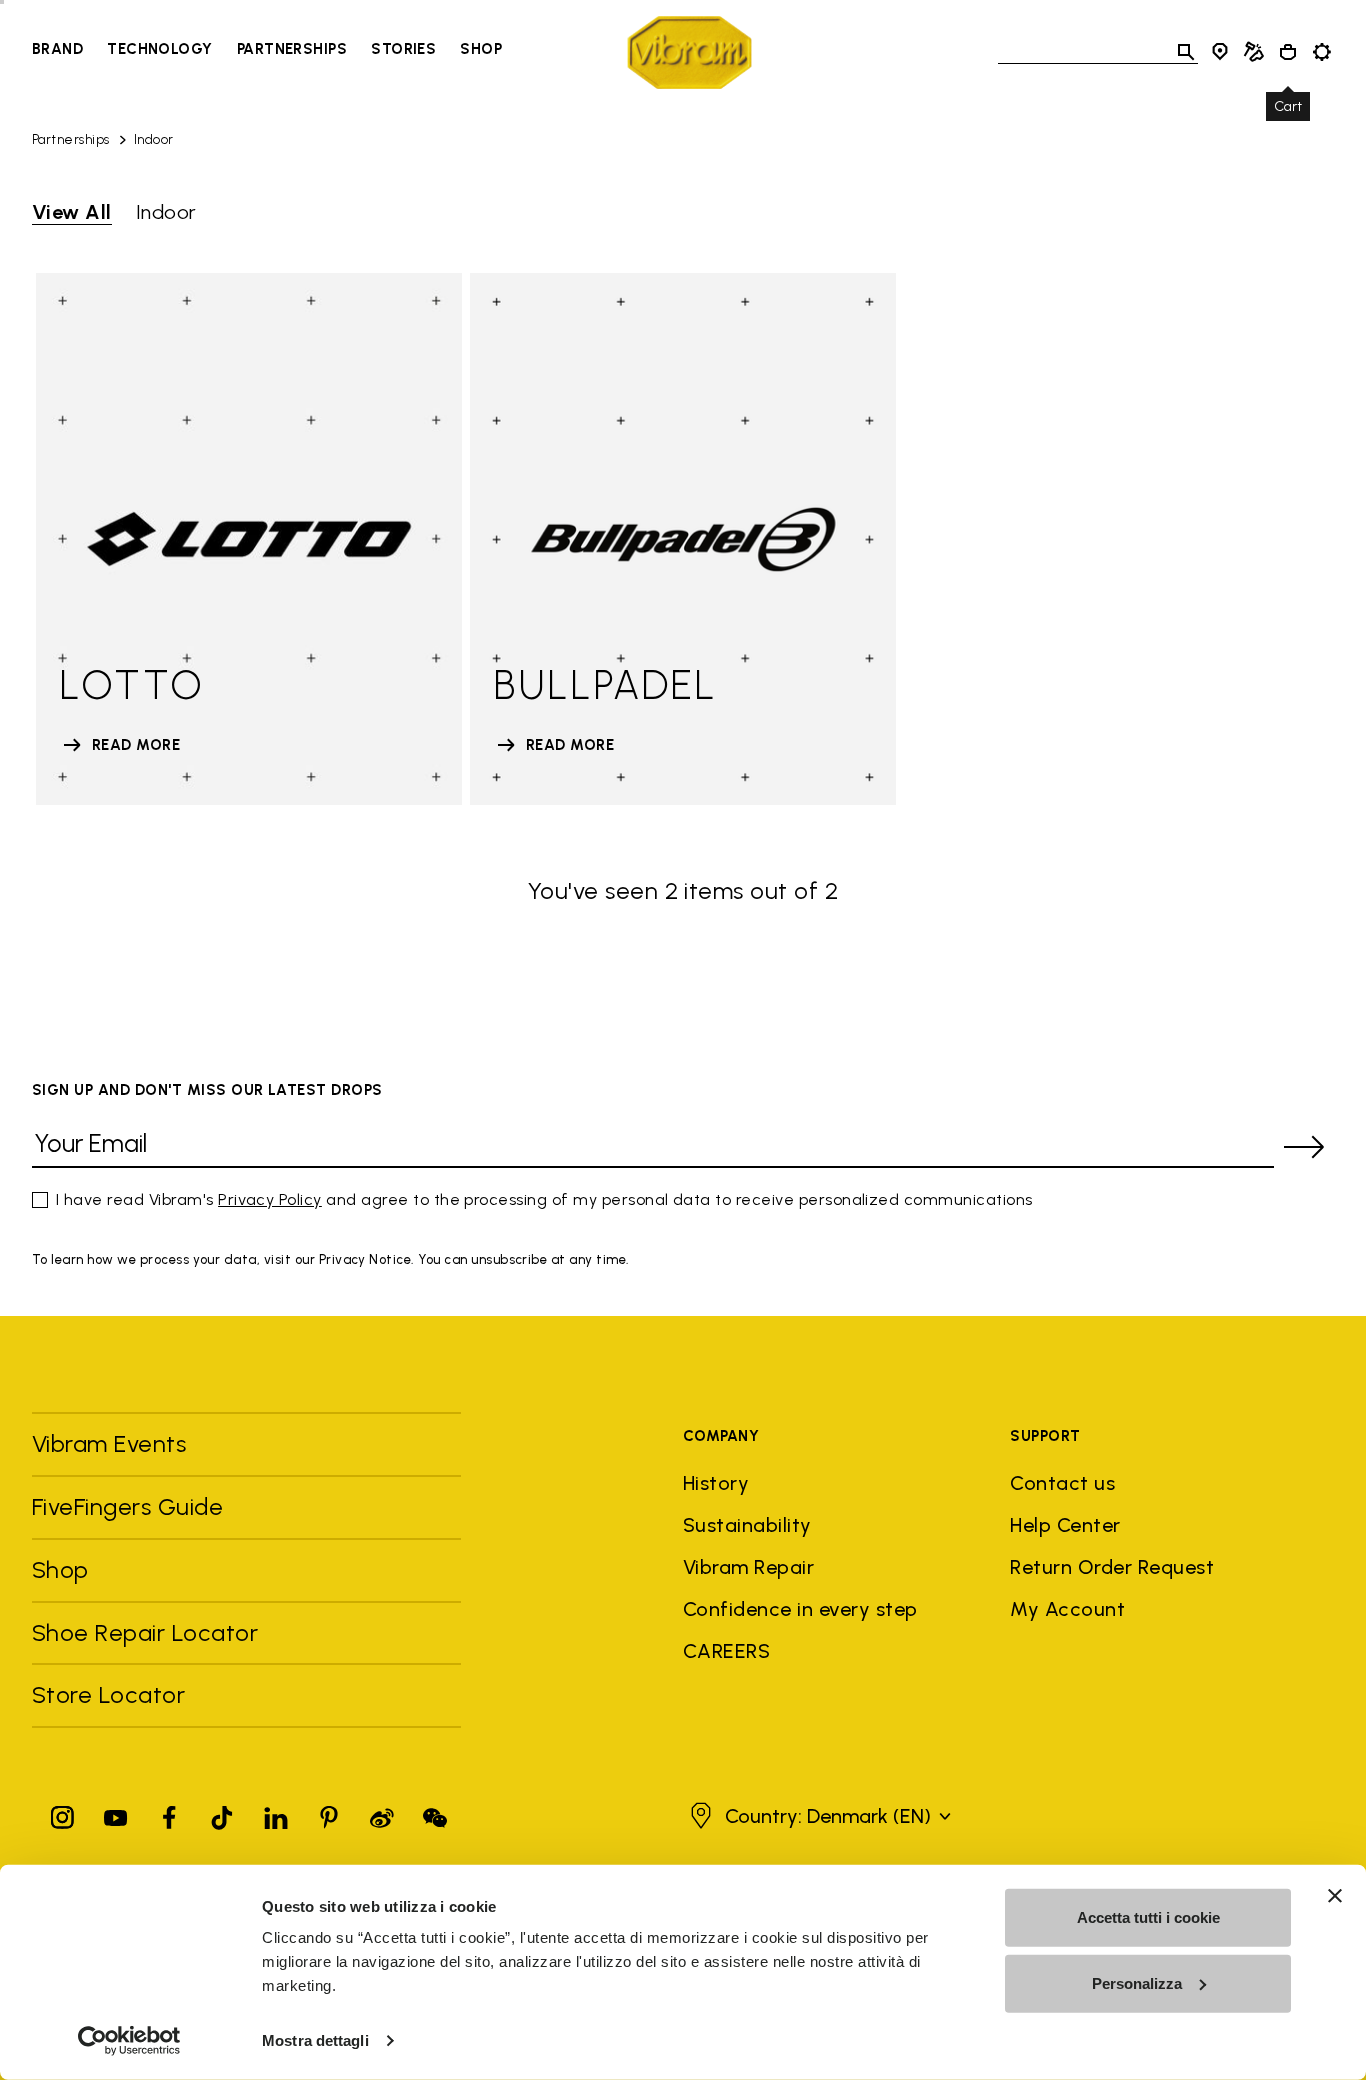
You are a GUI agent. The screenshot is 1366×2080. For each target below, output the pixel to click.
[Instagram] (63, 1813)
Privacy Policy (270, 1199)
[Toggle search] (1186, 52)
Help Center (1065, 1525)
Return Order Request (1112, 1567)
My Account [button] (1067, 1609)
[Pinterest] (329, 1813)
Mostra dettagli (315, 2040)
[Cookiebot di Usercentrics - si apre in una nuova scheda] (129, 2041)
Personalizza (1137, 1982)
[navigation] (267, 52)
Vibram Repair (748, 1567)
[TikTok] (222, 1813)
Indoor (154, 139)
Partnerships (292, 49)
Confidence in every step (800, 1609)
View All (72, 212)
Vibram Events (109, 1443)
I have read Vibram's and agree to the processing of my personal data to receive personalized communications (544, 1199)
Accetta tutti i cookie (1148, 1917)
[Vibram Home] (689, 52)
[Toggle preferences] (1322, 52)
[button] (818, 1816)
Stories (403, 49)
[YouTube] (116, 1813)
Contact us (1062, 1483)
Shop (481, 49)
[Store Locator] (1220, 52)
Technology (160, 49)
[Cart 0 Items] (1288, 52)
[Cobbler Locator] (1254, 52)
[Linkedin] (276, 1813)
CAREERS (726, 1651)
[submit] (1304, 1147)
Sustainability (747, 1525)
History (716, 1483)
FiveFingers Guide (131, 1506)
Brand (57, 49)
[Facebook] (169, 1813)
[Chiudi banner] (1335, 1896)
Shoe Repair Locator (145, 1632)
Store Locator (108, 1694)
